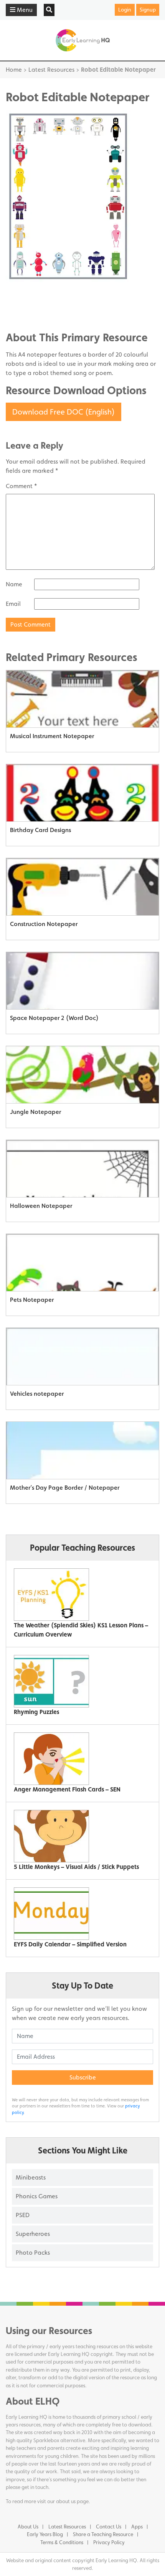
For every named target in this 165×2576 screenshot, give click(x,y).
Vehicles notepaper (37, 1394)
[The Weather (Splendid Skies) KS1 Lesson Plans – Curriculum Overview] (80, 1595)
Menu (24, 10)
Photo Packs (33, 2253)
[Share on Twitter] (27, 304)
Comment (21, 486)
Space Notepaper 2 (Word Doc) (54, 1018)
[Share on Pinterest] (27, 315)
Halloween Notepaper (41, 1206)
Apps (137, 2527)
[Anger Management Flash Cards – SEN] (80, 1759)
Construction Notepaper (44, 924)
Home (14, 70)
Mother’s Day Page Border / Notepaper (65, 1488)
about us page (72, 2501)
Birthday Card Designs (40, 830)
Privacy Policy (109, 2542)
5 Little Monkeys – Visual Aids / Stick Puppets (76, 1867)
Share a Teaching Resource (103, 2534)
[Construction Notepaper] (82, 887)
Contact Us (109, 2527)
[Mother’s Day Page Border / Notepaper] (82, 1451)
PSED (23, 2215)
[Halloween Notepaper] (82, 1169)
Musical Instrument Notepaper (52, 736)
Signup (148, 10)
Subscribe (83, 2077)
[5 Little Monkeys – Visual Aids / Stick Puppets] (80, 1836)
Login (125, 10)
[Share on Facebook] (27, 292)
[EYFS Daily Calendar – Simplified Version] (80, 1914)
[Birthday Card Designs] (82, 793)
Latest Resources (51, 70)
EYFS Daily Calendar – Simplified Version (70, 1944)
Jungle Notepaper (35, 1112)
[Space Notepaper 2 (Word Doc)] (82, 981)
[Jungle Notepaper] (82, 1075)
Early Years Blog (45, 2534)
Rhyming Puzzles (36, 1712)
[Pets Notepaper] (82, 1263)
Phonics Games (37, 2196)
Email (13, 604)
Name (14, 584)
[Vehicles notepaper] (82, 1357)
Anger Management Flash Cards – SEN (67, 1789)
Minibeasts (31, 2177)
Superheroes (33, 2234)
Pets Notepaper (32, 1300)
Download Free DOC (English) (64, 412)
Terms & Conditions (62, 2542)
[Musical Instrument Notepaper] (82, 699)
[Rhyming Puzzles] (80, 1681)
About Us (28, 2527)
